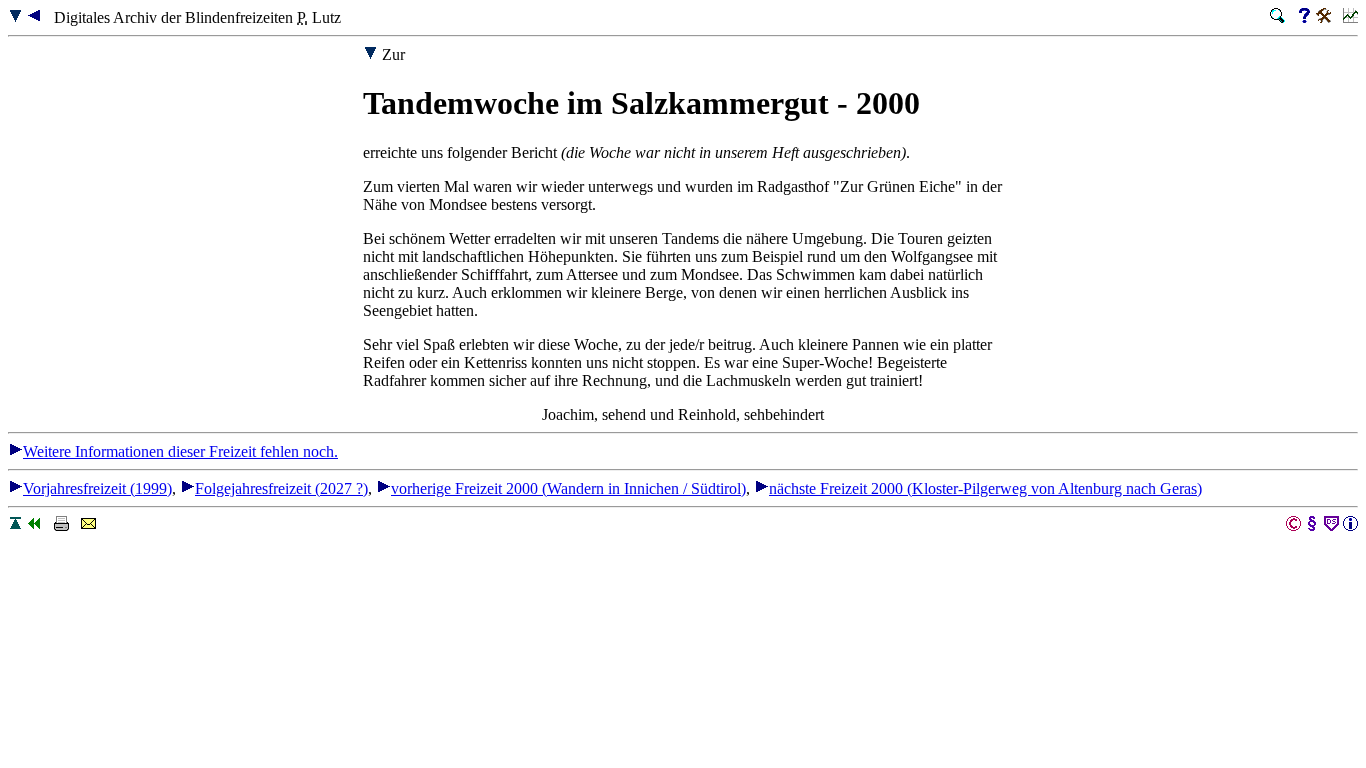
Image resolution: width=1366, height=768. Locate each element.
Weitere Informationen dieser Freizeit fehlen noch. (180, 451)
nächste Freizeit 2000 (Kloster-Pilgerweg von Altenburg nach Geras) (985, 488)
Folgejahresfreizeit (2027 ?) (281, 488)
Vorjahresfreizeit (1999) (97, 488)
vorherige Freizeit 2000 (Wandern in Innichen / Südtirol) (568, 488)
